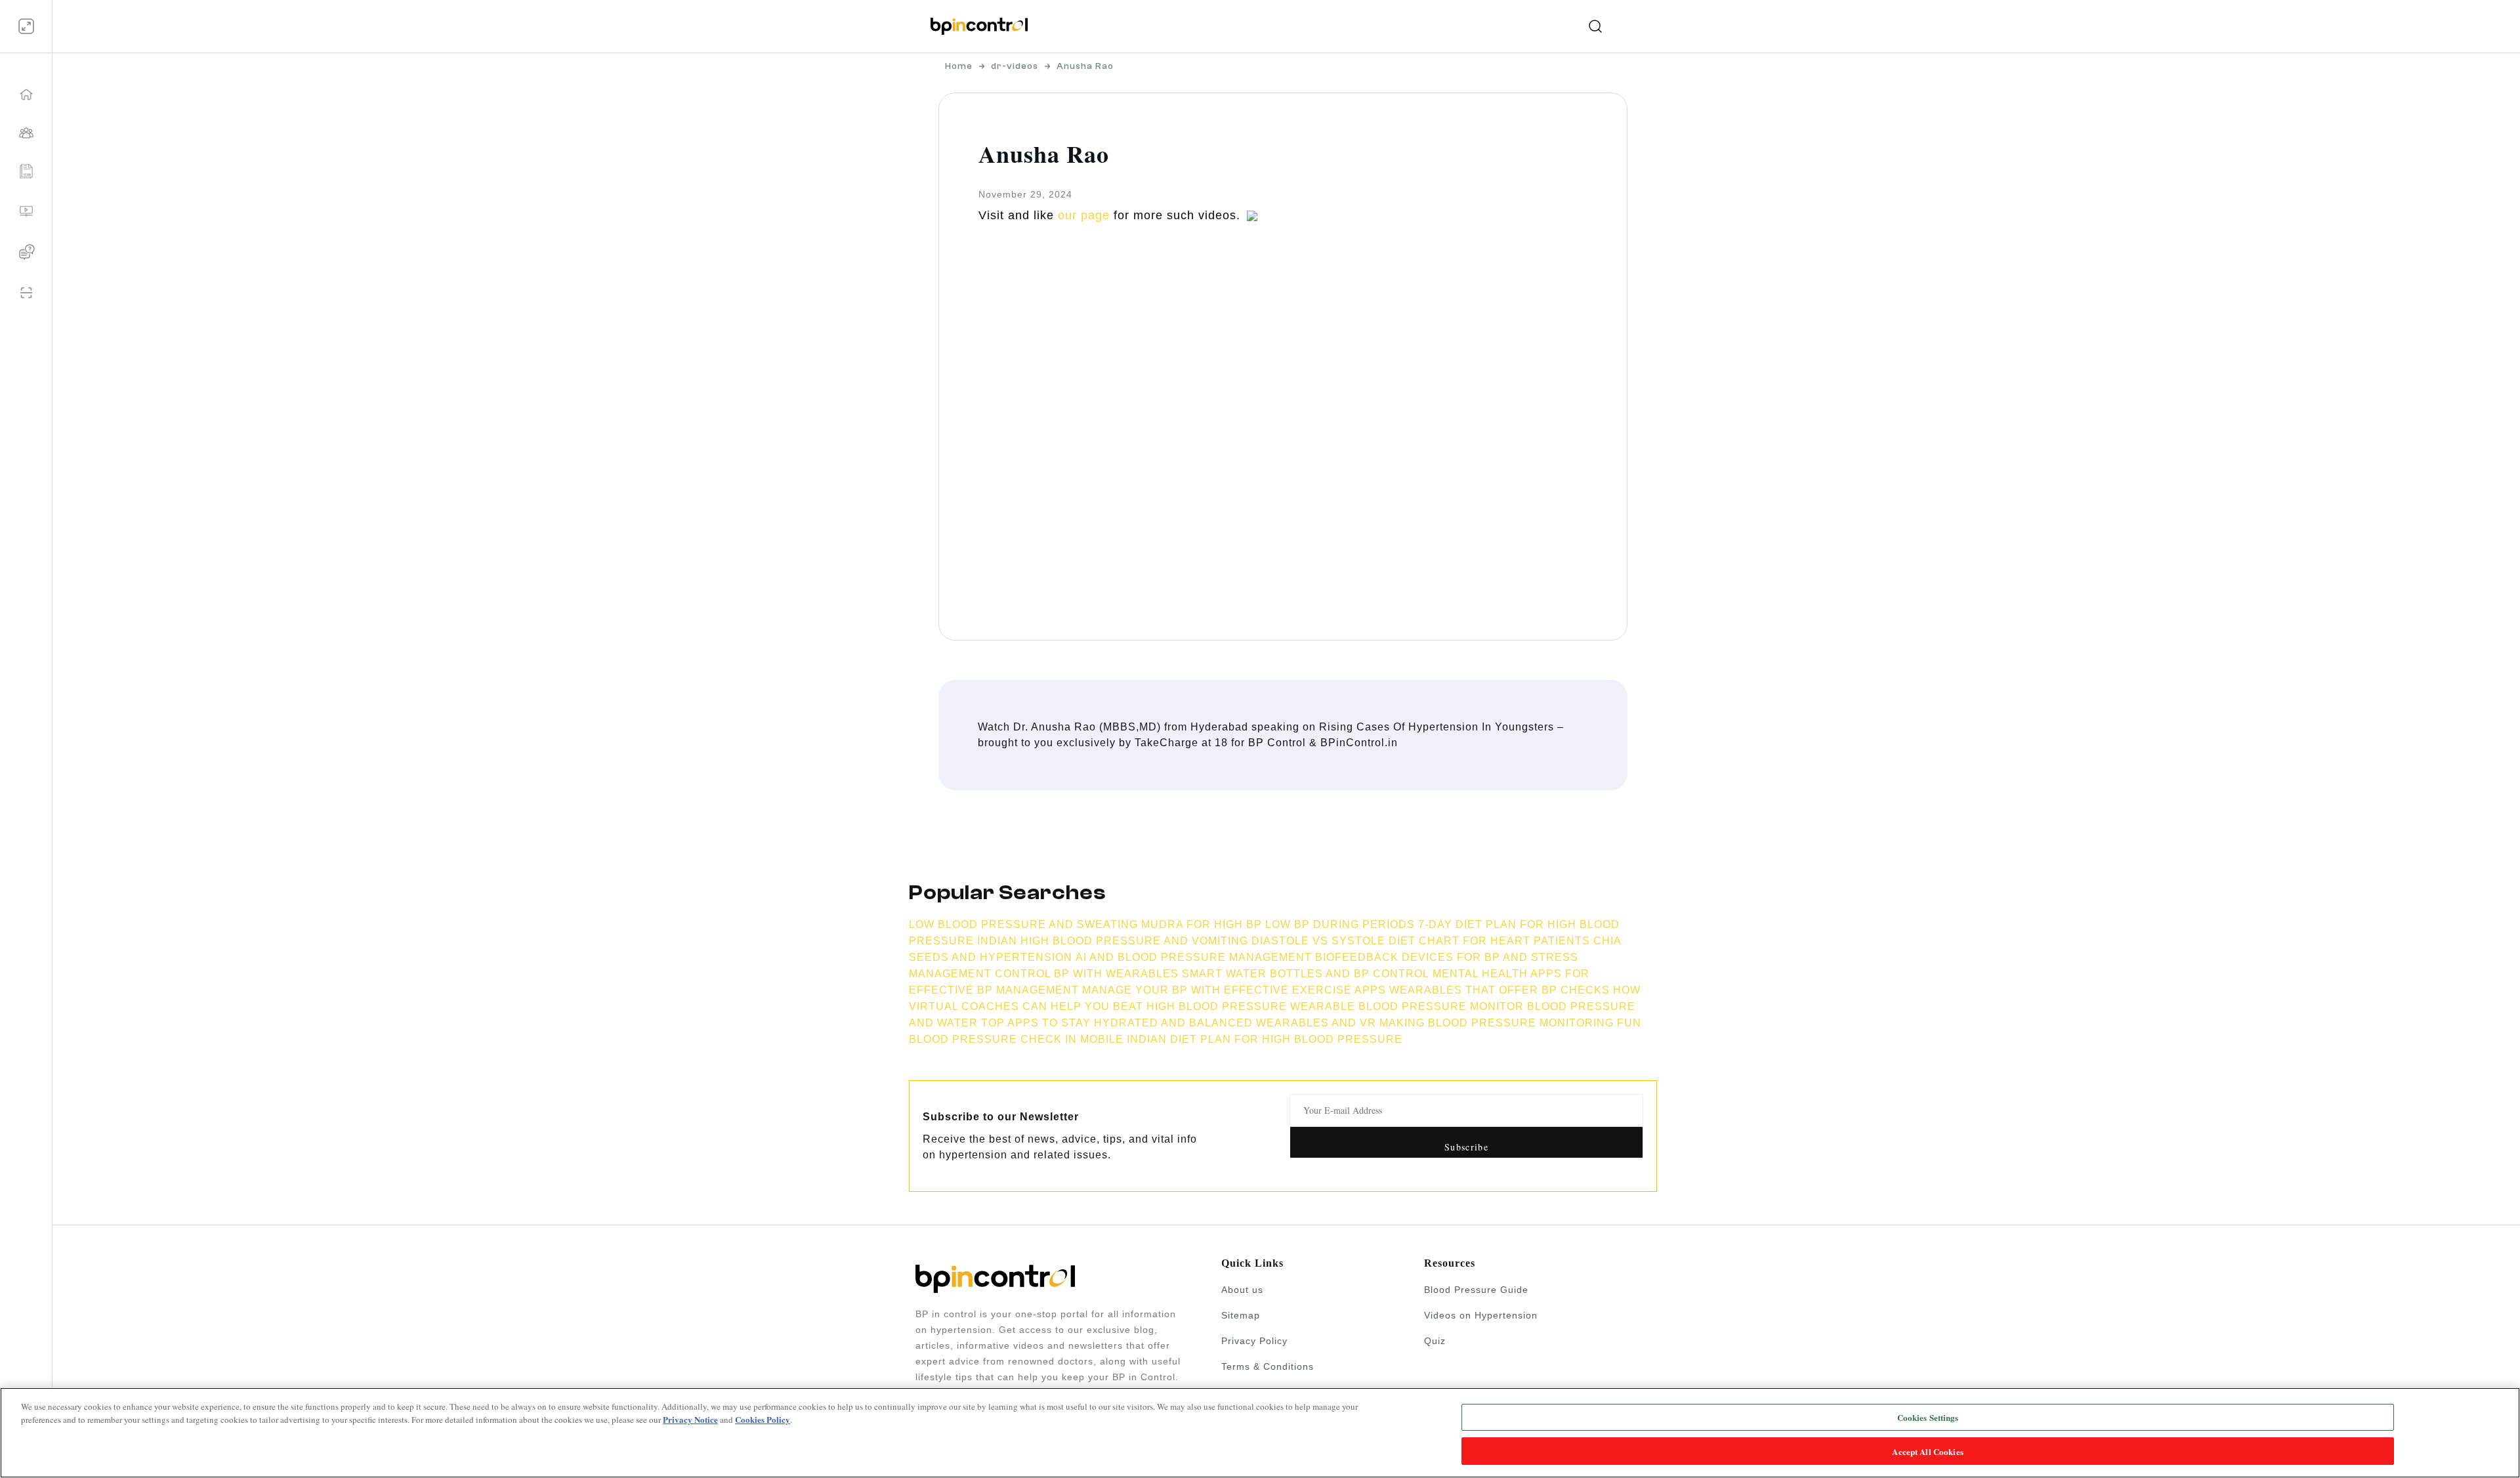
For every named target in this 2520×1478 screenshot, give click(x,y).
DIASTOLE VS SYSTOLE (1318, 941)
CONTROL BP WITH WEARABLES (1087, 974)
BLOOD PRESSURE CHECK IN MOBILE (1016, 1039)
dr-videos (1015, 66)
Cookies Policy (763, 1419)
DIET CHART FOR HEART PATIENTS (1489, 941)
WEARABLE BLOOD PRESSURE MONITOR (1407, 1006)
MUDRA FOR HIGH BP (1202, 924)
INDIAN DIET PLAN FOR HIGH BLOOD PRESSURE (1265, 1039)
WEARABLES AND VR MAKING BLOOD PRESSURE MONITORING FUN (1449, 1023)
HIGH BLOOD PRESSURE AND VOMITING (1136, 941)
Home (959, 66)
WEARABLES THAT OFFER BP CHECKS (1500, 990)
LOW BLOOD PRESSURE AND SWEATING (1023, 924)
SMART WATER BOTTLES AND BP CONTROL (1306, 974)
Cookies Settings (1928, 1417)
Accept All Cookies (1927, 1451)
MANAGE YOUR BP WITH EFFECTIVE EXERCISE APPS (1234, 990)
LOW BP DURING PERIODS (1340, 924)
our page (1084, 215)
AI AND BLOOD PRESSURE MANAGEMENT (1194, 957)
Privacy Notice (690, 1419)
